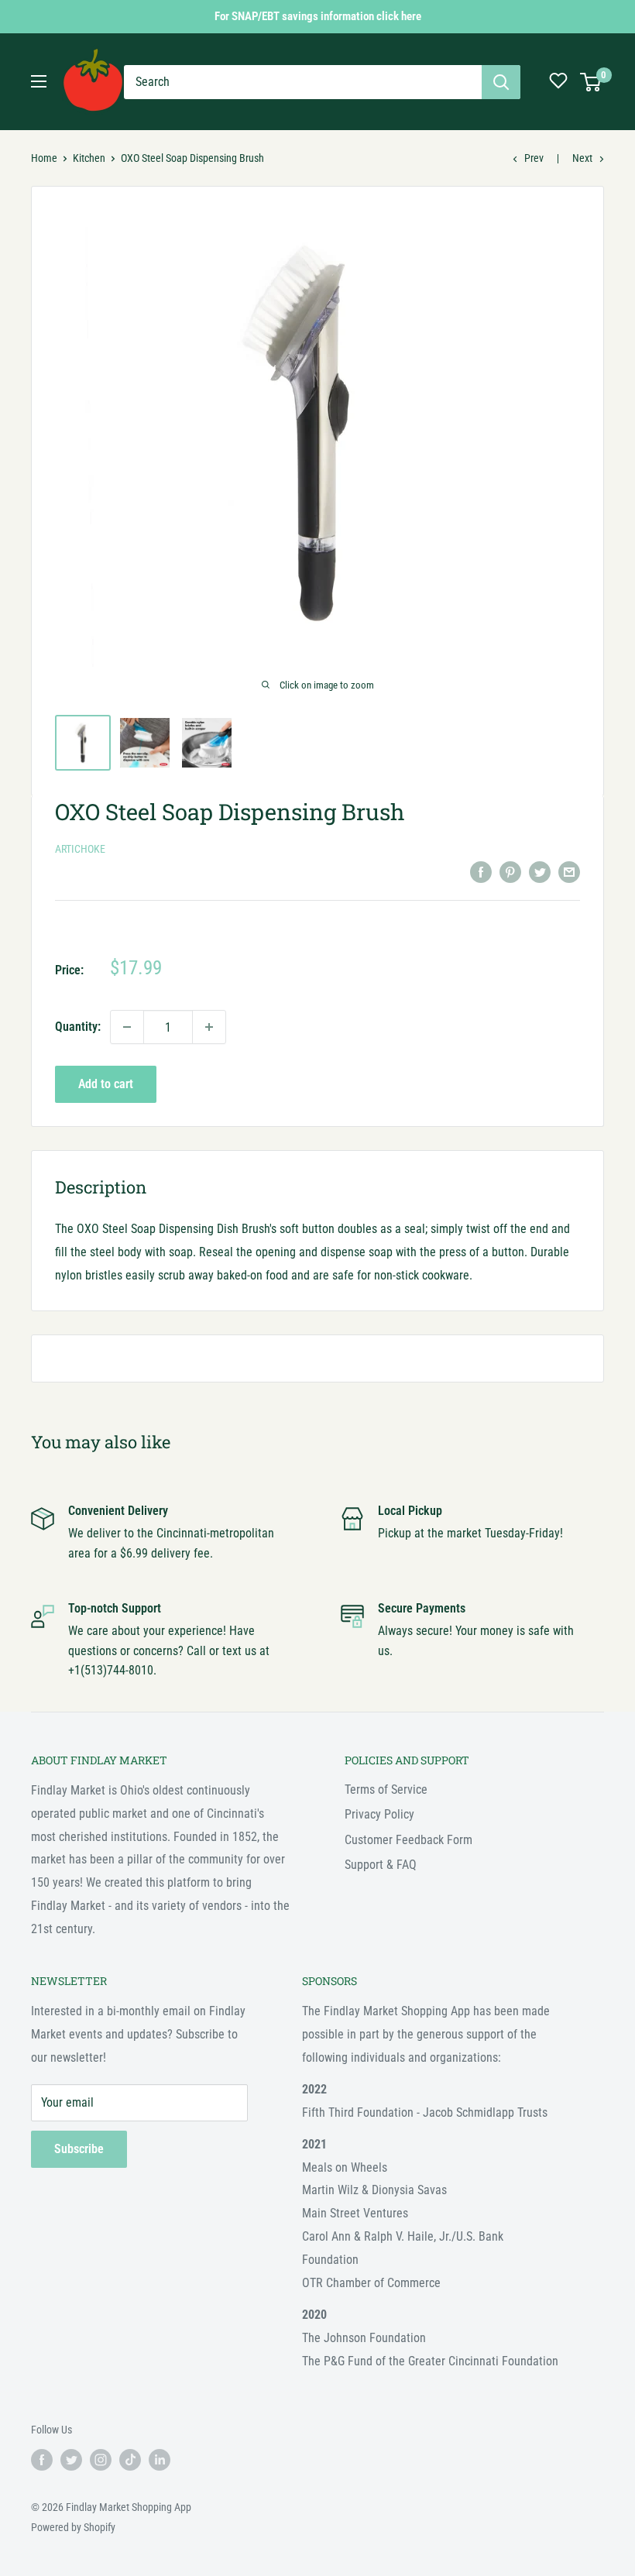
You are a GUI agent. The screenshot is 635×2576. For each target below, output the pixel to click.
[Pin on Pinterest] (510, 871)
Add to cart (106, 1084)
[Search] (501, 82)
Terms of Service (386, 1789)
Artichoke (80, 849)
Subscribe (79, 2149)
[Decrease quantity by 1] (127, 1027)
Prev (534, 158)
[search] (303, 82)
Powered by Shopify (73, 2527)
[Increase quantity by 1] (209, 1027)
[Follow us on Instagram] (101, 2459)
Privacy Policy (379, 1814)
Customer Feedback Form (408, 1840)
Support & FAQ (381, 1865)
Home (44, 158)
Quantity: (78, 1027)
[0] (591, 82)
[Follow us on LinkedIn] (160, 2459)
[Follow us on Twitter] (71, 2459)
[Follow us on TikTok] (130, 2459)
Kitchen (89, 158)
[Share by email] (569, 871)
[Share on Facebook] (481, 871)
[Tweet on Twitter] (540, 871)
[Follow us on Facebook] (42, 2459)
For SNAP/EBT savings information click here (318, 16)
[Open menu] (39, 81)
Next (582, 158)
